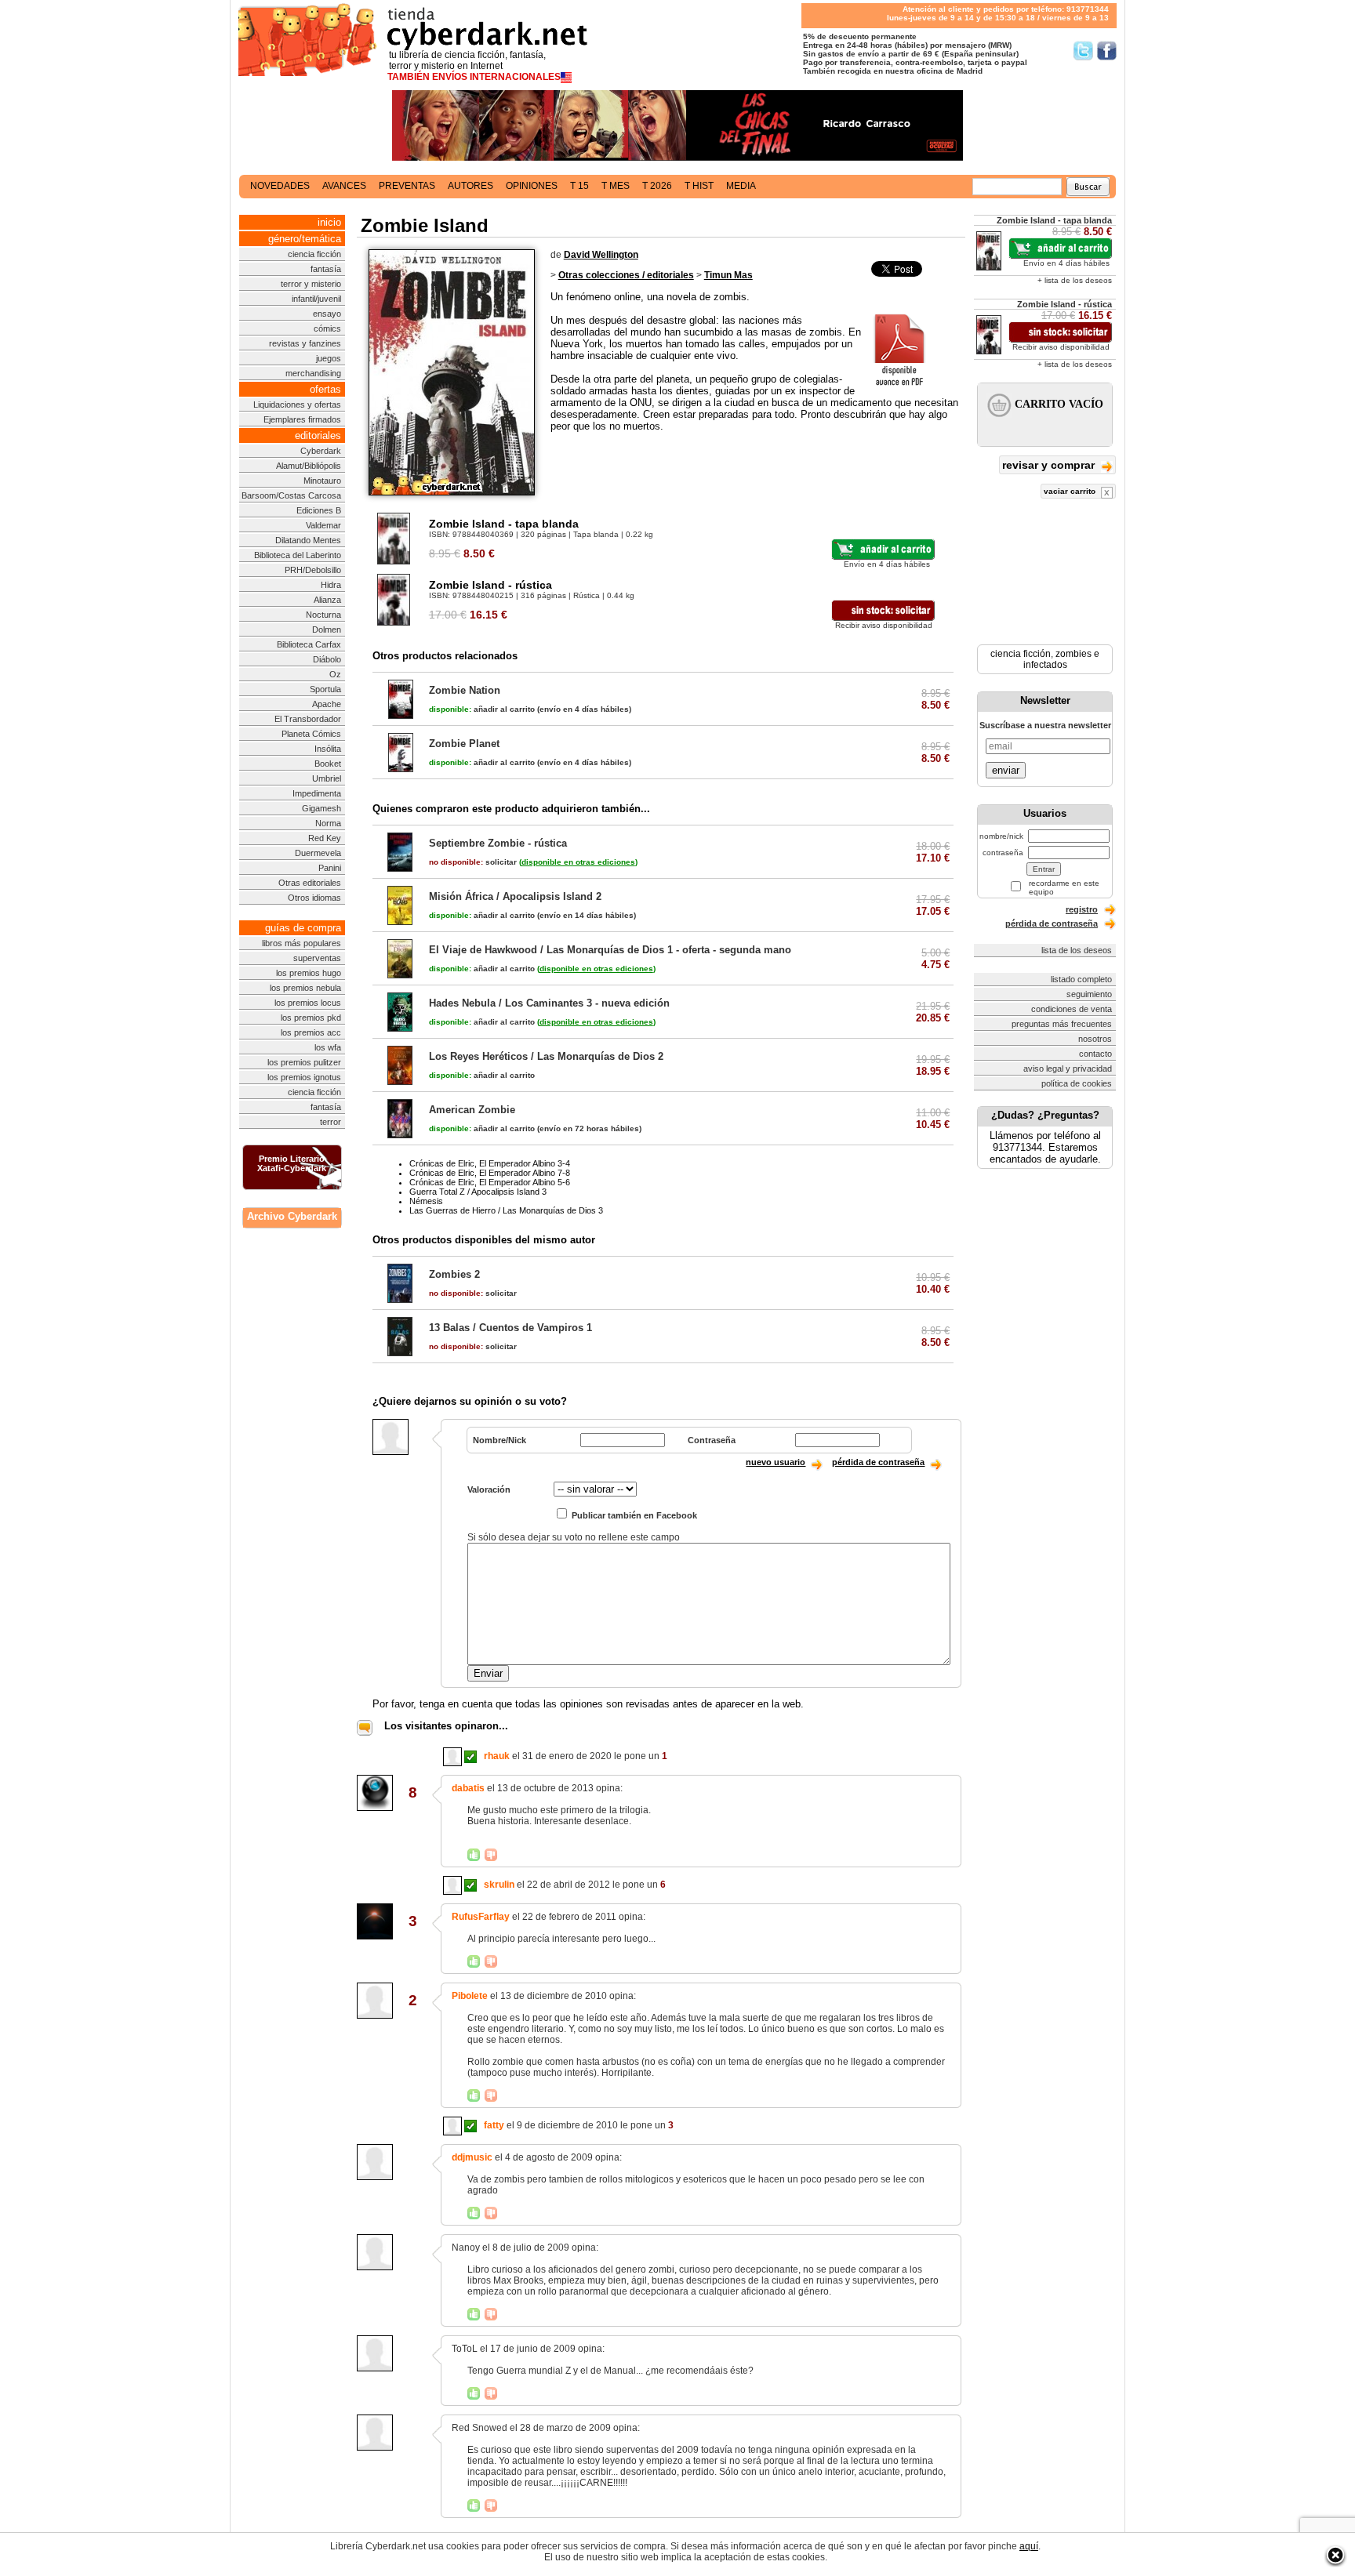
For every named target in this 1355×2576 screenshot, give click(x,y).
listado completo (1081, 979)
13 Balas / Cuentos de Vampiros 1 (510, 1328)
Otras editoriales (310, 883)
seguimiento (1089, 994)
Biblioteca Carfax (309, 644)
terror (331, 1122)
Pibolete (470, 1996)
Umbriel (327, 778)
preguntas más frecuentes (1062, 1024)
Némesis (426, 1201)
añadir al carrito (482, 709)
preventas (407, 186)
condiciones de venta (1072, 1009)
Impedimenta (317, 793)
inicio (329, 222)
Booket (328, 764)
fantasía (326, 269)
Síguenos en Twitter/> (1083, 51)
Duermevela (318, 853)
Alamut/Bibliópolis (309, 466)
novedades (280, 186)
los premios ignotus (304, 1077)
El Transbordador (308, 719)
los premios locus (308, 1003)
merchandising (313, 373)
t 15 (579, 186)
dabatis (468, 1788)
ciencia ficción (314, 254)
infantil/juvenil (316, 299)
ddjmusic (472, 2157)
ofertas (325, 389)
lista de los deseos (1077, 950)
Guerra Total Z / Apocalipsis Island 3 (478, 1192)
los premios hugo (309, 973)
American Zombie (472, 1110)
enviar (1006, 770)
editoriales (318, 435)
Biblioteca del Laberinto (298, 555)
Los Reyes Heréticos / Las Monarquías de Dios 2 (546, 1056)
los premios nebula (305, 988)
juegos (329, 358)
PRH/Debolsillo (313, 570)
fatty (494, 2125)
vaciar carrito (1071, 491)
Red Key (325, 838)
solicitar (473, 862)
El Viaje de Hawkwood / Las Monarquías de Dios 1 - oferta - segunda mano (610, 950)
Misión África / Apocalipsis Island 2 (515, 896)
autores (470, 186)
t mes (616, 186)
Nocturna (323, 615)
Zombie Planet (464, 744)
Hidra (331, 585)
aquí (1029, 2546)
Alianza (327, 600)
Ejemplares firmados (302, 419)
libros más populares (302, 943)
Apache (327, 704)
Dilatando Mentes (308, 540)
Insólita (328, 749)
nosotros (1095, 1039)
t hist (699, 186)
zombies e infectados (1062, 659)
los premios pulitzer (304, 1062)
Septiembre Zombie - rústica (498, 843)
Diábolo (327, 659)
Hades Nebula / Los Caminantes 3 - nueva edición (549, 1003)
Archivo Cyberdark (292, 1216)
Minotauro (322, 481)
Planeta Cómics (311, 734)
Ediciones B (319, 510)
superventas (317, 958)
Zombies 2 (454, 1274)
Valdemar (323, 525)
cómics (327, 328)
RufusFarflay (481, 1917)
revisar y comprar (1050, 465)
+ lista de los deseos (1075, 280)
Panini (330, 868)
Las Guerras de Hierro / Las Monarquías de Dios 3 (506, 1210)
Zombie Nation (465, 690)
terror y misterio (311, 284)
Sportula (325, 689)
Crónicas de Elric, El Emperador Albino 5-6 (490, 1182)
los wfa (328, 1047)
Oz (335, 674)
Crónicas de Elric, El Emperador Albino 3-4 (490, 1163)
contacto (1095, 1054)
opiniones (532, 186)
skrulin (499, 1885)
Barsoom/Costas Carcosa (291, 495)
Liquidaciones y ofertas (297, 405)
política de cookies (1077, 1083)
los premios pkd (311, 1018)
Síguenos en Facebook (1107, 51)
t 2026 (657, 186)
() (578, 862)
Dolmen (327, 629)
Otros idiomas (314, 898)
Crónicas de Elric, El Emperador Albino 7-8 (490, 1173)
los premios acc (311, 1032)
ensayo (327, 314)
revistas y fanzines (305, 343)
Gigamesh (321, 808)
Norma (328, 823)
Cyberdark (321, 451)
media (741, 186)
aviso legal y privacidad (1068, 1068)
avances (344, 186)
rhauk (497, 1756)
